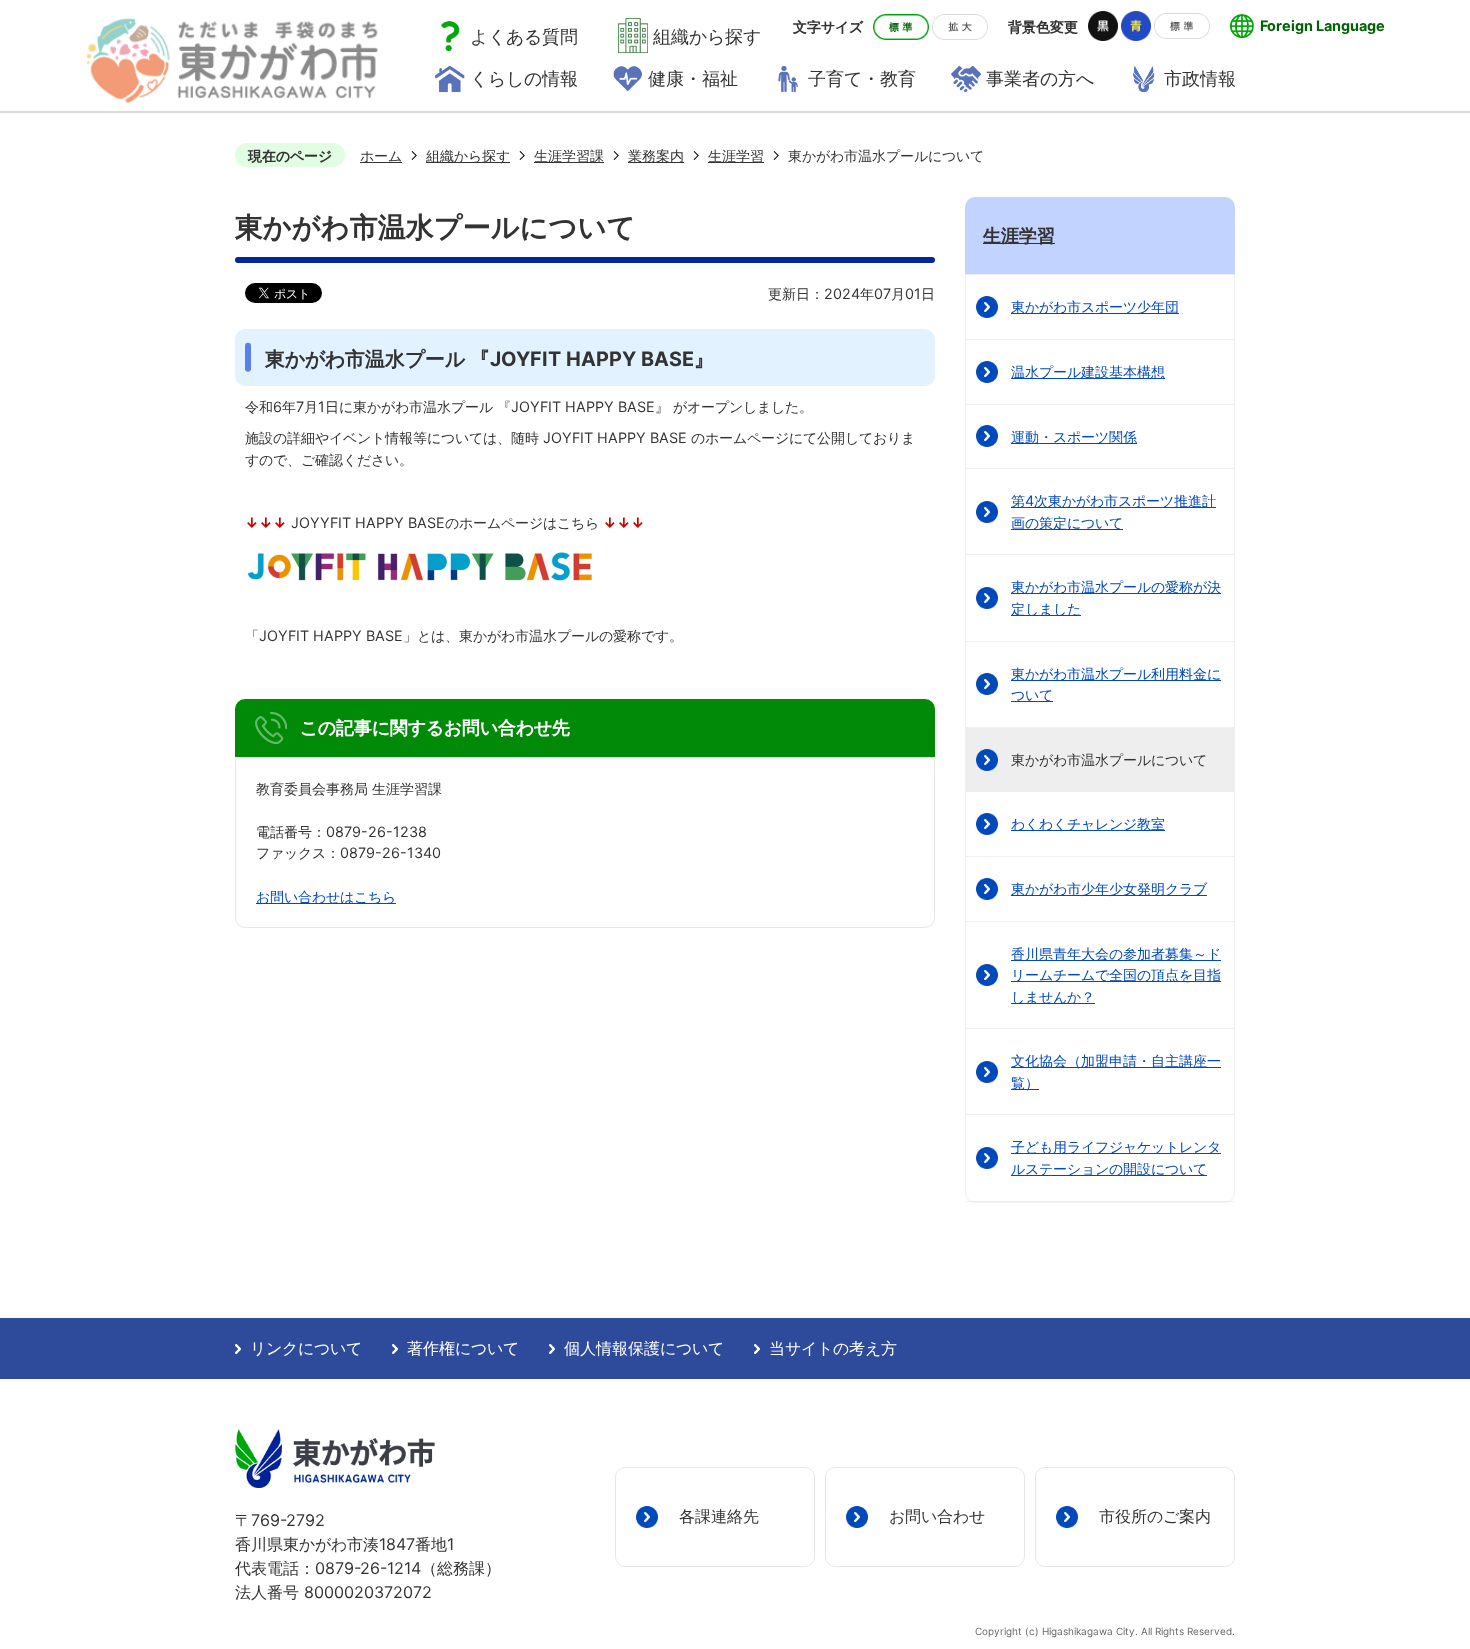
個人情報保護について (644, 1348)
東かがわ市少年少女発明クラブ (1109, 888)
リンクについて (306, 1348)
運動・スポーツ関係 (1074, 436)
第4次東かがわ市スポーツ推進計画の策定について (1113, 511)
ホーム (381, 155)
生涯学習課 (569, 155)
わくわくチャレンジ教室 (1088, 823)
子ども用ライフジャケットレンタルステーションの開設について (1116, 1157)
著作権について (463, 1348)
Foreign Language (1322, 25)
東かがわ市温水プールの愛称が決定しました (1116, 597)
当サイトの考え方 (833, 1348)
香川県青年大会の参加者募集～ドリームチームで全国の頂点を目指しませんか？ (1116, 975)
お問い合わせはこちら (326, 896)
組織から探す (468, 155)
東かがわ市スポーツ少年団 (1095, 306)
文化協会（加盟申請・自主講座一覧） (1116, 1071)
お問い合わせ (937, 1516)
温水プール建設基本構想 (1088, 371)
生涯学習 (736, 155)
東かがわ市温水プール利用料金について (1116, 684)
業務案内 (656, 155)
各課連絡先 (719, 1516)
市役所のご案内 (1155, 1516)
